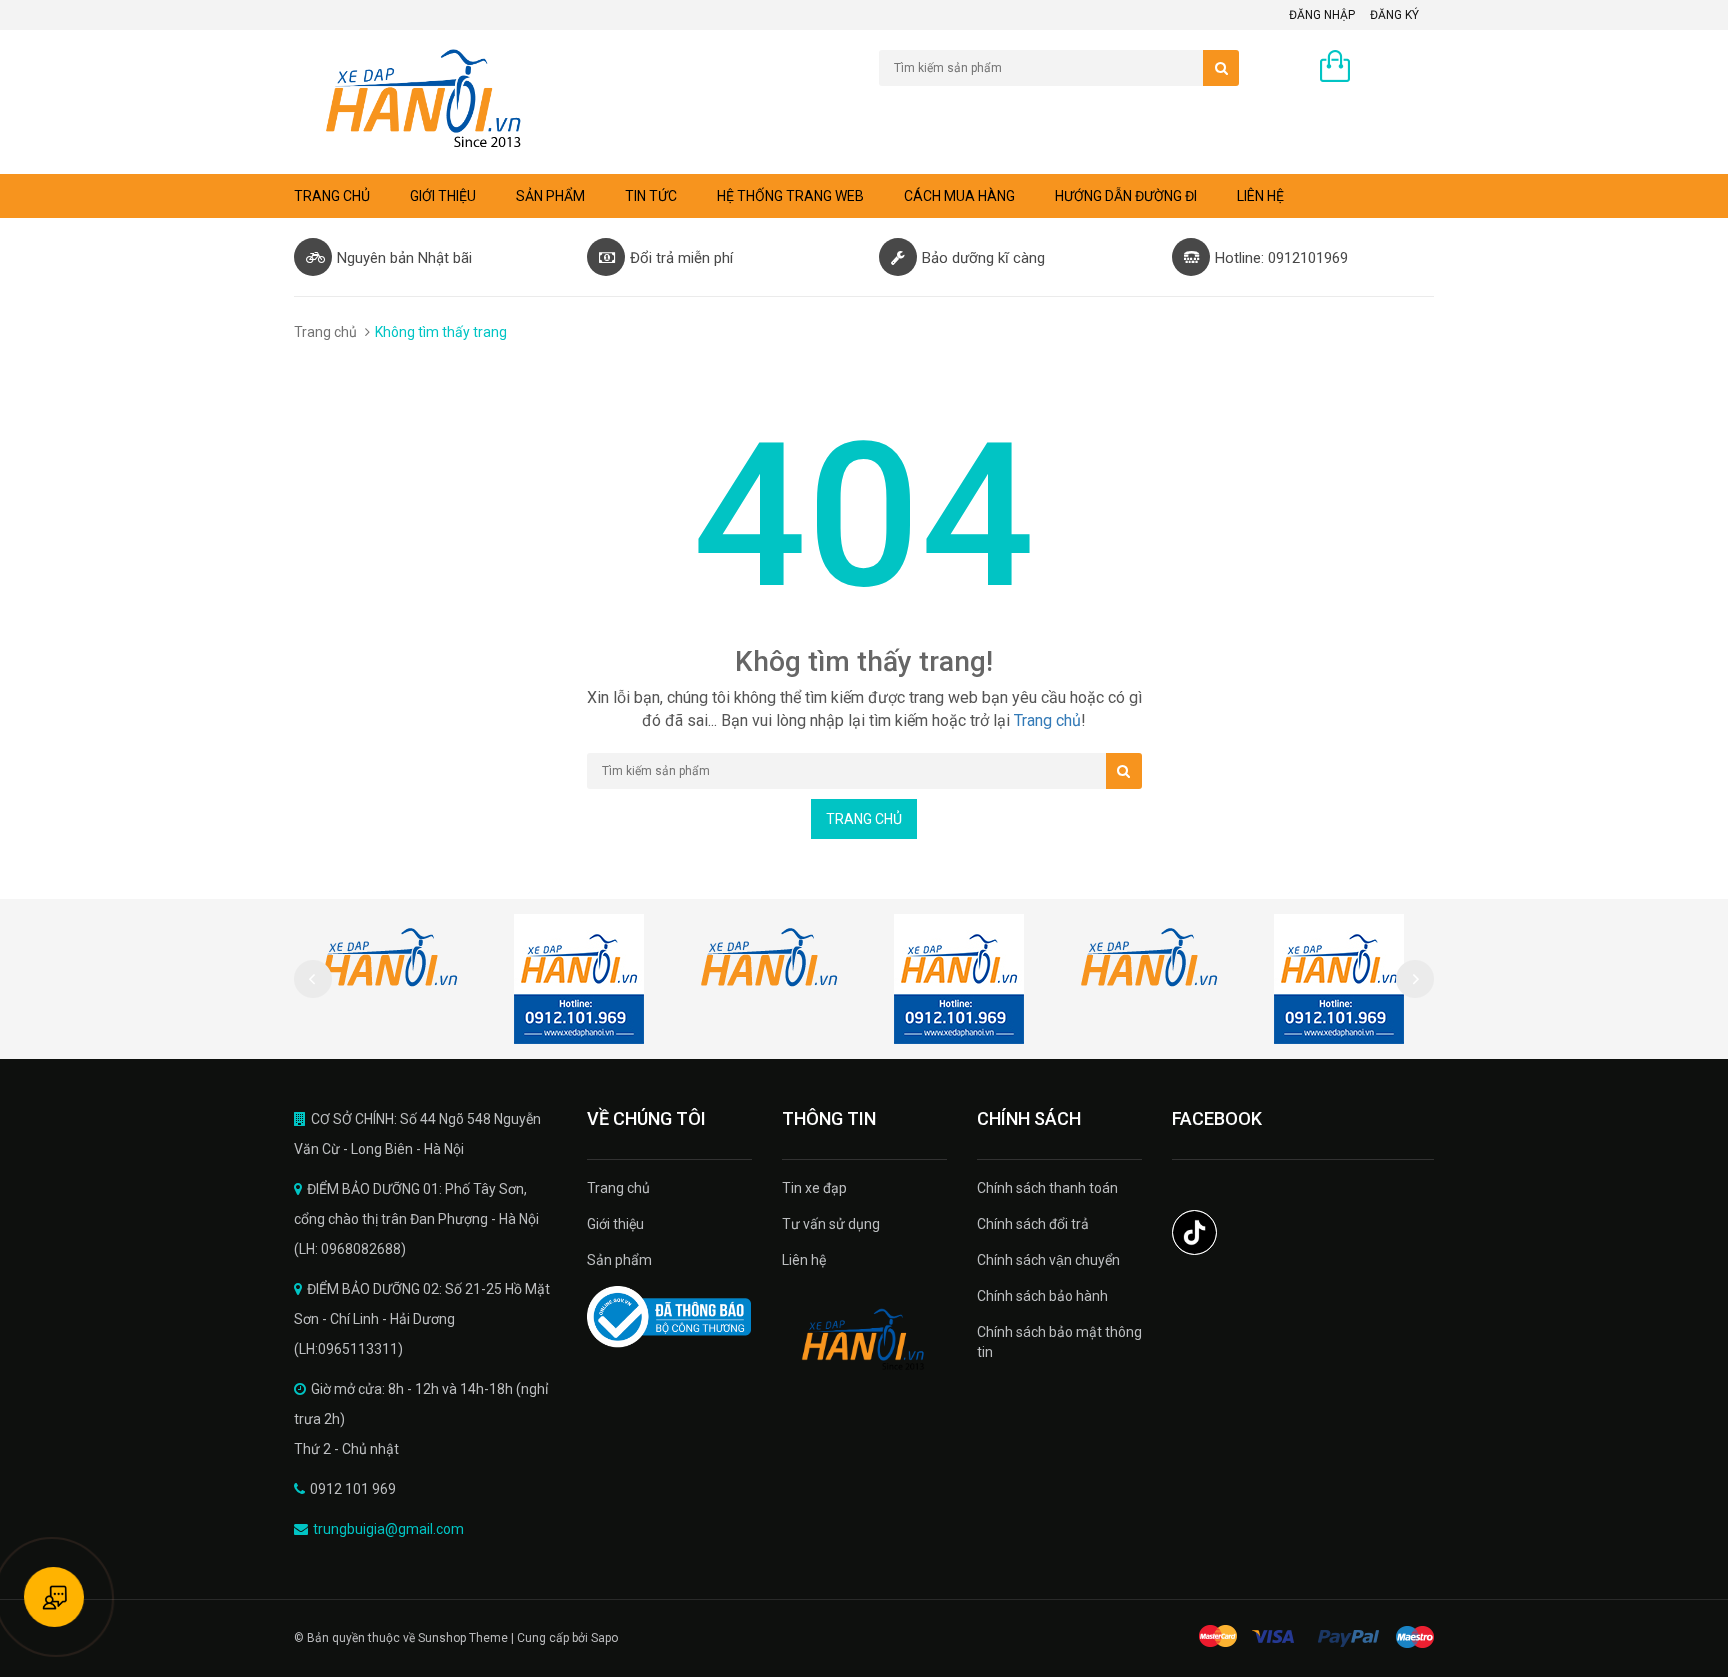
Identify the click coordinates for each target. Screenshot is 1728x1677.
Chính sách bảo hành (1042, 1296)
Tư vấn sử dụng (831, 1224)
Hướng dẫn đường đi (1126, 196)
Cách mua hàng (959, 196)
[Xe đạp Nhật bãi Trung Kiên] (864, 1340)
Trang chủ (618, 1188)
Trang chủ (332, 196)
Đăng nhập (1322, 15)
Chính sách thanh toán (1047, 1188)
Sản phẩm (550, 196)
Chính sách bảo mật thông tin (1059, 1342)
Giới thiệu (443, 196)
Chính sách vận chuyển (1048, 1260)
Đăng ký (1394, 15)
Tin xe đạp (814, 1188)
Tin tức (651, 196)
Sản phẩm (619, 1260)
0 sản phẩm (1397, 68)
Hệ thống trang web (790, 196)
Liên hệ (1260, 196)
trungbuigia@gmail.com (388, 1529)
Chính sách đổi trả (1033, 1224)
